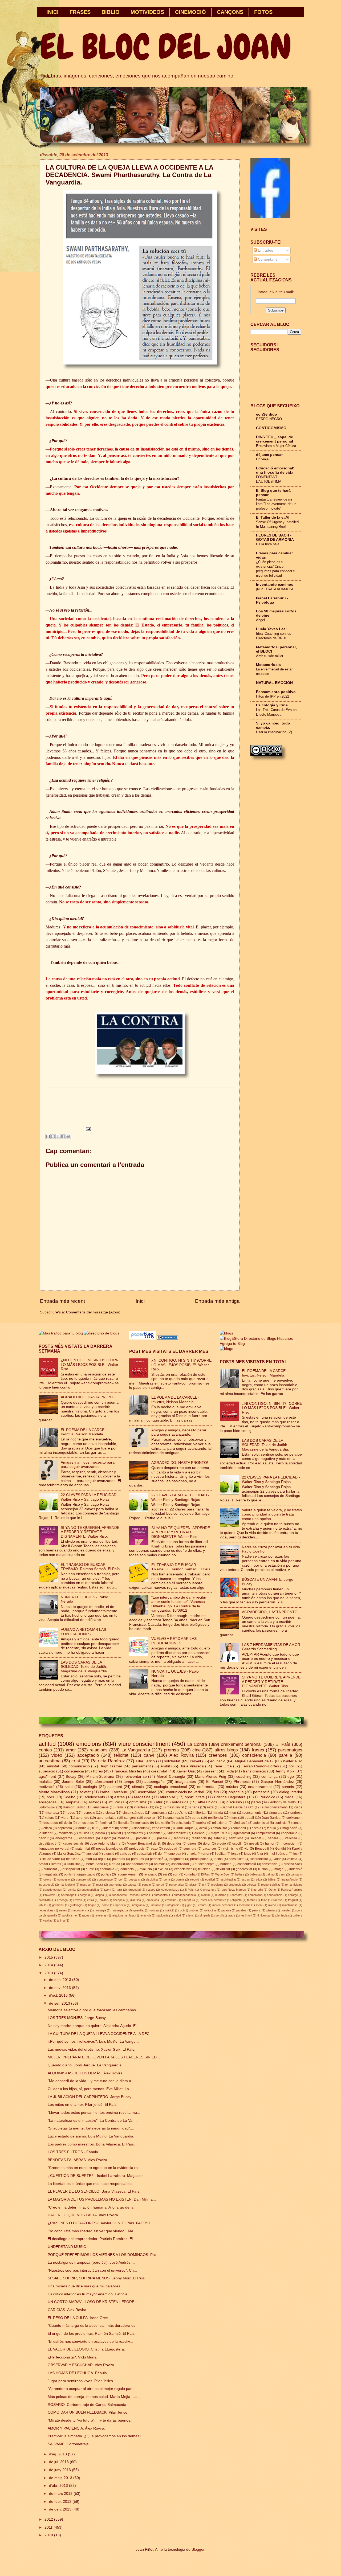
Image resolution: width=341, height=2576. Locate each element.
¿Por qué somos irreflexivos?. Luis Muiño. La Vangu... (93, 2041)
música (232, 1787)
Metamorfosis (268, 665)
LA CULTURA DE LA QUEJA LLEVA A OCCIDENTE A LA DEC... (100, 2034)
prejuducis (137, 1849)
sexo (154, 1849)
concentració (247, 1864)
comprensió (84, 1879)
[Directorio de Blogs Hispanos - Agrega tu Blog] (261, 1344)
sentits (72, 1890)
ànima (61, 1920)
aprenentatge (107, 1818)
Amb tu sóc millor (270, 656)
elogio (221, 1844)
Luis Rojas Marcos (234, 1890)
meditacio (66, 1833)
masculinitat (175, 1807)
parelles (241, 1910)
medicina (73, 1859)
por (291, 1766)
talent (108, 1890)
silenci (190, 1915)
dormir (180, 1879)
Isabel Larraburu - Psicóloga (272, 600)
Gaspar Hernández (277, 1782)
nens (195, 1807)
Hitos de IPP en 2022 (273, 696)
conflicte (281, 1823)
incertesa (52, 1813)
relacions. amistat (123, 1915)
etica (259, 1879)
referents (101, 1915)
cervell (195, 1761)
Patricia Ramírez (108, 1761)
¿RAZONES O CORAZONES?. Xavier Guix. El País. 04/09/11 (99, 2223)
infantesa (141, 1807)
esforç (94, 1802)
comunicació (79, 1766)
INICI (52, 12)
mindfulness (290, 1905)
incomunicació (174, 1818)
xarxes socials (73, 1844)
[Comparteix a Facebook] (63, 1136)
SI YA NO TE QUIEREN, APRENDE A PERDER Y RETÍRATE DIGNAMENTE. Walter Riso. (90, 1532)
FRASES (80, 12)
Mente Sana (94, 1864)
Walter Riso (293, 1761)
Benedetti (262, 1849)
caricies (125, 1854)
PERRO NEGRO (269, 419)
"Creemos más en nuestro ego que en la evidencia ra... (94, 2168)
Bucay (71, 1777)
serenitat (155, 1833)
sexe (210, 1807)
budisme (221, 1895)
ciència (138, 1787)
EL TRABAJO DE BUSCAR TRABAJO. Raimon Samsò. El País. (91, 1567)
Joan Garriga (271, 1818)
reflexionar (220, 1823)
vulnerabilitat (177, 1833)
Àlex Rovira (182, 1755)
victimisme (231, 1849)
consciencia (254, 1755)
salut (69, 1787)
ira (157, 1807)
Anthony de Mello (283, 1802)
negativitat (51, 1874)
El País (283, 1744)
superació (47, 1771)
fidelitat (220, 1854)
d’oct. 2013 (59, 1995)
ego (291, 1777)
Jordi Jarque (185, 1828)
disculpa (136, 1900)
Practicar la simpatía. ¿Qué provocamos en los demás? (95, 2436)
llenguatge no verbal (54, 1849)
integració (173, 1905)
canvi (149, 1755)
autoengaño (155, 1782)
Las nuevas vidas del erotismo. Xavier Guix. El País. (92, 2049)
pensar (147, 1885)
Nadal (289, 1797)
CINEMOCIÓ (190, 12)
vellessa (291, 1838)
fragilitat (293, 1900)
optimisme (138, 1802)
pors (50, 1797)
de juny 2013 (60, 2470)
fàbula (42, 1905)
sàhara (273, 1838)
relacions (99, 1750)
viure (65, 1818)
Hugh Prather (111, 1766)
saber (218, 1838)
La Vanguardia (136, 1750)
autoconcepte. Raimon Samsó (129, 1895)
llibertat (200, 1813)
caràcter (237, 1895)
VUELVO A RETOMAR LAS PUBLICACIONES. (83, 1632)
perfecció (157, 1859)
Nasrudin (257, 1890)
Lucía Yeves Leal (271, 629)
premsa (171, 1750)
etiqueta (237, 1900)
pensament (141, 1766)
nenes (63, 1910)
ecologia (90, 1787)
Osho (272, 1890)
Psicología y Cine (272, 705)
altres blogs (226, 1750)
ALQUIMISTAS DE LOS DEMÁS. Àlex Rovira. (86, 2073)
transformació (255, 1771)
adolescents (95, 1797)
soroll (219, 1915)
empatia (73, 1802)
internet (109, 1828)
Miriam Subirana (100, 1777)
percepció (261, 1792)
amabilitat (220, 1828)
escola (257, 1828)
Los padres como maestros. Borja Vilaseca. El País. (91, 2144)
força (235, 1854)
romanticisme (294, 1885)
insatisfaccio (290, 1879)
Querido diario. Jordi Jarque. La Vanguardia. (85, 2065)
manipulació (67, 1885)
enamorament (260, 1787)
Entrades (265, 250)
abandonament (137, 1864)
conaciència (275, 1895)
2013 (49, 1973)
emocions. (153, 1900)
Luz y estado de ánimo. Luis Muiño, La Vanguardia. (91, 2136)
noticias (154, 1910)
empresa (175, 1854)
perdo (196, 1818)
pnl (204, 1885)
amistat (53, 1766)
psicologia (183, 1823)
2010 (49, 2535)
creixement (294, 1818)
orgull (102, 1859)
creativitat (159, 1771)
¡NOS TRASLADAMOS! (275, 589)
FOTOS (263, 12)
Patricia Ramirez (292, 1890)
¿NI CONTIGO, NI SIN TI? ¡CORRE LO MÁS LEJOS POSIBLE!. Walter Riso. (91, 1365)
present (211, 1771)
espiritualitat (228, 1879)
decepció (119, 1900)
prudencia (235, 1885)
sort (176, 1874)
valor (277, 1859)
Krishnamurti (208, 1890)
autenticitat (261, 1823)
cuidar (104, 1900)
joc (295, 1854)
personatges (290, 1750)
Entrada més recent (62, 1301)
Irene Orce (223, 1766)
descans (134, 1879)
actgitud (85, 1895)
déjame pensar (269, 455)
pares (256, 1802)
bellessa (255, 1874)
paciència (143, 1838)
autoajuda (180, 1802)
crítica (48, 1828)
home (105, 1905)
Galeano (198, 1833)
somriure (190, 1849)
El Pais (206, 1874)
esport (106, 1838)
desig (68, 1823)
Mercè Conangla (171, 1777)
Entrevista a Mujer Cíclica (276, 446)
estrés (119, 1797)
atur (159, 1802)
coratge (293, 1895)
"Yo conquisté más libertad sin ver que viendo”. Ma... (92, 2231)
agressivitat (242, 1833)
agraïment (47, 1777)
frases (258, 1750)
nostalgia (100, 1910)
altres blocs (208, 1802)
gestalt (254, 1844)
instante (156, 1905)
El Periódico (265, 1797)
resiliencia (216, 1818)
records (179, 1838)
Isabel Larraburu (114, 1792)
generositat (244, 1869)
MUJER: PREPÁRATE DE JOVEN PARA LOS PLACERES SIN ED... (104, 2057)
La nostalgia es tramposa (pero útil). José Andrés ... (91, 2262)
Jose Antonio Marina (105, 1844)
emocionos (86, 1823)
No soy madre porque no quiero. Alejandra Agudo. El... (94, 2026)
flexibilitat (223, 1869)
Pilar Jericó (145, 1761)
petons (256, 1910)
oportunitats (195, 1797)
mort (89, 1859)
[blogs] (226, 1349)
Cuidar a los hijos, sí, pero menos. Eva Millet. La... (90, 2089)
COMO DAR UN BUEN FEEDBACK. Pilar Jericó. (88, 2412)
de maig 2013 (61, 2478)
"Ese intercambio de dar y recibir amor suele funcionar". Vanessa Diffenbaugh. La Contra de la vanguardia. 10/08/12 (179, 1604)
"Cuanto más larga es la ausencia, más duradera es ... (94, 2326)
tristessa (109, 1813)
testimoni (246, 1915)
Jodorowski (47, 1807)
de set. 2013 (60, 2003)
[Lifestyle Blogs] (167, 1338)
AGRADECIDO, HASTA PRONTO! (89, 1397)
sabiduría (162, 1915)
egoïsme (181, 1813)
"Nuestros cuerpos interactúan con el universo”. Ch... (92, 2270)
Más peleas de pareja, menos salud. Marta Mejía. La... (94, 2397)
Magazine (142, 1797)
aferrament (104, 1782)
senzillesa (236, 1838)
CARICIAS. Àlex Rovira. (68, 2310)
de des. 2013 (61, 1980)
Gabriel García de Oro (238, 1807)
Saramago (68, 1895)
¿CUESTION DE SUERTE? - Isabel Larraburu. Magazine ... (98, 2176)
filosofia (123, 1823)
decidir (44, 1838)
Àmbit (165, 1766)
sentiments (135, 1833)
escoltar (150, 1818)
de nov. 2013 (60, 1988)
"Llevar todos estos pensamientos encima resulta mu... (94, 2113)
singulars (275, 1813)
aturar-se (168, 1797)
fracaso (277, 1900)
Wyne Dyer (223, 1874)
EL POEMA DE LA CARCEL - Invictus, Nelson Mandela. (85, 1432)
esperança (87, 1838)
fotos (247, 1854)
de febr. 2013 (61, 2502)
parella (285, 1755)
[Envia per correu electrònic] (48, 1136)
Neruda (115, 1864)
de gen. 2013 (61, 2509)
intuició (114, 1802)
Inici (140, 1301)
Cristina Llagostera (230, 1797)
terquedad (134, 1890)
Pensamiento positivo (276, 692)
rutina (219, 1859)
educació (218, 1761)
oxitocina (210, 1910)
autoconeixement (274, 1807)
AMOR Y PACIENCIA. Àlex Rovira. (76, 2428)
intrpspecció (46, 1885)
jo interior (46, 1833)
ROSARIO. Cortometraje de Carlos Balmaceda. (88, 2405)
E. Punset (215, 1782)
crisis (91, 1900)
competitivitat (265, 1833)
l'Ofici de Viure (49, 1859)
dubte (90, 1869)
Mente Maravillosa (54, 1792)
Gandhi (281, 1849)
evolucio (146, 1869)
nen (233, 1813)
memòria (245, 1905)
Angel (260, 620)
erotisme (171, 1900)
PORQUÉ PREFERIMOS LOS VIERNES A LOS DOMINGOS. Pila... (104, 2255)
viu (246, 1849)
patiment (115, 1787)
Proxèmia (49, 1895)
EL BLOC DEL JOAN (166, 47)
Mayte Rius (219, 1833)
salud (177, 1915)
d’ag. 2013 (58, 2454)
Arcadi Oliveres (50, 1864)
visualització (48, 1844)
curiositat (50, 1869)
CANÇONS (230, 12)
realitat (116, 1833)
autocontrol (161, 1895)
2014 (49, 1965)
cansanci (297, 1874)
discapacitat (71, 1869)
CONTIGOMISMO (271, 428)
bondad (226, 1864)
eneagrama (64, 1838)
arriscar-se (101, 1807)
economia (107, 1869)
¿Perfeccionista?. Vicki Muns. (72, 2357)
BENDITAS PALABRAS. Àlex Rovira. (78, 2160)
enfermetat (206, 1787)
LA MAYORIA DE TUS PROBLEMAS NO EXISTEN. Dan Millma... (102, 2199)
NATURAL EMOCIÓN (274, 683)
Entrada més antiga (217, 1301)
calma (270, 1874)
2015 (49, 1957)
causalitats (145, 1854)
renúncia (145, 1915)
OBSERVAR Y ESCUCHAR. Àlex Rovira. (81, 2365)
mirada (218, 1813)
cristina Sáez (293, 1864)
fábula (271, 1828)
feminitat (106, 1823)
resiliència (199, 1838)
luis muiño (163, 1823)
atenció (109, 1854)
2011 (49, 2527)
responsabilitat (270, 1885)
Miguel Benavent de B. (254, 1761)
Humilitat (73, 1864)
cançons (130, 1818)
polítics (106, 1874)
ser (165, 1874)
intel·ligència (278, 1854)
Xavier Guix (186, 1771)
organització (86, 1874)
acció (203, 1828)
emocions (89, 1744)
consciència (74, 1771)
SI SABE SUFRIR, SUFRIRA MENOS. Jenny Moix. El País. (97, 2278)
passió (100, 1833)
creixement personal (241, 1744)
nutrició (170, 1910)
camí (282, 1874)
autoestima (50, 1761)
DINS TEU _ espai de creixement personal (275, 439)
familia (121, 1807)
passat (132, 1885)
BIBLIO (111, 12)
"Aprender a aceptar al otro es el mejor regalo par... (91, 2389)
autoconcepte (205, 1864)
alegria (100, 1895)
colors (47, 1879)
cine (196, 1750)
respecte (89, 1813)
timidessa (263, 1915)
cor (121, 1879)
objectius (236, 1792)
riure (234, 1818)
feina (264, 1900)
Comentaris (267, 259)
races (86, 1915)
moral (100, 1885)
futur (260, 1854)
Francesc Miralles (127, 1771)
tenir (119, 1890)
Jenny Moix (285, 1771)
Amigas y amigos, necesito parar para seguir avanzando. (88, 1465)
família (251, 1900)
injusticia (120, 1905)
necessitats (46, 1910)
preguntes (177, 1859)
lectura (202, 1905)
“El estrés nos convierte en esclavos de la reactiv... (90, 2342)
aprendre (83, 1818)
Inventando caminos (275, 585)
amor (71, 1750)
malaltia (45, 1782)
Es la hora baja (268, 544)
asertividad (147, 1792)
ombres (194, 1910)
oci (182, 1910)
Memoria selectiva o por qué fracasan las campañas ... (94, 2010)
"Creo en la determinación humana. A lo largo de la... (92, 2207)
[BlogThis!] (53, 1136)
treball (249, 1818)
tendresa (296, 1813)
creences (218, 1755)
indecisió (296, 1869)
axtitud (205, 1895)
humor (270, 1844)
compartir (239, 1828)
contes (45, 1750)
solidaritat (172, 1761)
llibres (98, 1771)
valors (49, 1818)
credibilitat (45, 1900)
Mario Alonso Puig (211, 1777)
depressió (65, 1828)
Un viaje (262, 459)
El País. (190, 1890)
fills (216, 1792)
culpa (298, 1807)
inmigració (138, 1905)
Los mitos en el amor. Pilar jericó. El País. (83, 2105)
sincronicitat (259, 1859)
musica (84, 1833)
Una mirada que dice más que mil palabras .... (87, 2286)
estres (246, 1879)
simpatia (205, 1915)
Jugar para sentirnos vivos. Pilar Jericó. (81, 2381)
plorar (193, 1885)
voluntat (190, 1874)
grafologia (76, 1905)
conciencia (159, 1813)
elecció (194, 1879)
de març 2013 (61, 2494)
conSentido (267, 414)
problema (217, 1885)
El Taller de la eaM (272, 517)
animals (160, 1864)
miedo (272, 1905)
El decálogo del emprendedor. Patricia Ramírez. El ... (92, 2239)
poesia (162, 1838)
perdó (160, 1885)
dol (160, 1854)
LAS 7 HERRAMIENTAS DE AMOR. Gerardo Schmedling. (272, 1647)
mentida (123, 1838)
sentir (124, 1828)
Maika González (69, 1854)
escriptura (188, 1900)
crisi (76, 1761)
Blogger (198, 2550)
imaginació (290, 1828)
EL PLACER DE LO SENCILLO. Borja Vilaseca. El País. (94, 2191)
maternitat (83, 1849)
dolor (207, 1844)
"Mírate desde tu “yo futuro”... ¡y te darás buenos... (91, 2420)
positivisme (70, 1915)
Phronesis (242, 1782)
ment (259, 1905)
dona (167, 1879)
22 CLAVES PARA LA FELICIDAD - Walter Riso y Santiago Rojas (90, 1497)
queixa (201, 1823)
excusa (163, 1869)
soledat (256, 1838)
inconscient (289, 1844)
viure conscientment (144, 1744)
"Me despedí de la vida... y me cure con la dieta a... (91, 2081)
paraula (226, 1910)
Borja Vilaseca (192, 1766)
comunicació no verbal (185, 1792)
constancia (270, 1864)
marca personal (223, 1905)
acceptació (88, 1755)
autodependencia (185, 1895)
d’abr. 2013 (59, 2486)
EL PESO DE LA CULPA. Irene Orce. (78, 2318)
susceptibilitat (90, 1890)
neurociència (81, 1910)
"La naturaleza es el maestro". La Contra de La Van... (93, 2121)
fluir (95, 1828)
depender (174, 1844)
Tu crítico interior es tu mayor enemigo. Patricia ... (90, 2294)
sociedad (170, 1849)
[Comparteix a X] (58, 1136)
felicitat (121, 1755)
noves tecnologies (109, 1849)
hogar (92, 1905)
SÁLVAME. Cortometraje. (69, 2444)
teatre (232, 1915)
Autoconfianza (170, 1890)
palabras (119, 1859)
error (206, 1854)
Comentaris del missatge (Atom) (93, 1312)
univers (298, 1915)
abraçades (48, 1802)
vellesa (292, 1859)
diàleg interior (291, 1792)
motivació (47, 1787)
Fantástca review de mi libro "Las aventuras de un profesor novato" (276, 504)
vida (230, 1771)
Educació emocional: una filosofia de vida (275, 470)
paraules (137, 1859)
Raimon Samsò (74, 1807)
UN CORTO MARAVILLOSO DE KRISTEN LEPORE (91, 2302)
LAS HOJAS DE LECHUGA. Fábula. (78, 2373)
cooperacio (289, 1833)
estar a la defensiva (213, 1900)
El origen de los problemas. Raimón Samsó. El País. (92, 2334)
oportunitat (115, 1885)
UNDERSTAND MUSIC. (67, 2247)
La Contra (197, 1744)
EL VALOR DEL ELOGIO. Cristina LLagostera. (86, 2349)
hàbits (272, 1879)
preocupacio (199, 1859)
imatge (279, 1869)
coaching (244, 1777)
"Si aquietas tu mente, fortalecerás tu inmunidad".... (91, 2128)
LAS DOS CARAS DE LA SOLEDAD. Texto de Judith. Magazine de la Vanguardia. (84, 1667)
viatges (151, 1890)
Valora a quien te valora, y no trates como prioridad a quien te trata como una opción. (272, 1514)
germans (58, 1905)
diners (192, 1844)
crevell (77, 1900)
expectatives (183, 1869)
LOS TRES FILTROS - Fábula (73, 2152)
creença (62, 1900)
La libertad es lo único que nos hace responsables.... (92, 2184)
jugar (188, 1905)
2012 (49, 2519)
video (57, 1755)
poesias (286, 1910)
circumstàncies (133, 1813)
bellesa (240, 1874)
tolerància (281, 1915)
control (297, 1823)
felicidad (204, 1869)
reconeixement (127, 1874)
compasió (64, 1879)
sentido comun (53, 1890)
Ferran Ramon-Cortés (260, 1766)
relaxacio (151, 1874)
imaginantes (186, 1782)
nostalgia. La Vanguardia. (128, 1910)
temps (129, 1782)
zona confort (161, 1828)
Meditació (240, 1823)
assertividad (180, 1864)
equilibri (210, 1879)
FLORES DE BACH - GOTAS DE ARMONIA (275, 537)
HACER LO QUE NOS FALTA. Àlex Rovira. (83, 2215)
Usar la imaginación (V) (274, 732)
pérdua (251, 1885)
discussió (234, 1802)
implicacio (142, 1823)
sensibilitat (237, 1859)
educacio (127, 1869)
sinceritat (140, 1828)
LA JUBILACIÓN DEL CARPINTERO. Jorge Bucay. (90, 2097)
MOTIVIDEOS (147, 12)
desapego (51, 1823)
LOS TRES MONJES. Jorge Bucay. (77, 2018)
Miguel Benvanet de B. (144, 1844)
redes (71, 1813)
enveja (192, 1854)
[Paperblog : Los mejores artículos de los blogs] (143, 1338)
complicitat (255, 1895)
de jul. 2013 (59, 2462)
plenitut (271, 1910)
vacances (210, 1849)
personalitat (177, 1885)
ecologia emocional (170, 1787)
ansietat (92, 1854)
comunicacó (105, 1879)
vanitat (47, 1920)
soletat (85, 1792)
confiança (269, 1777)
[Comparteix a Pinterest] (68, 1136)
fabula (82, 1828)
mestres (86, 1885)
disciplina (152, 1879)
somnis (288, 1787)
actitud (47, 1744)
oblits (68, 1874)
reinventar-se (136, 1777)
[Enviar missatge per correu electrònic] (88, 1129)
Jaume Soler (73, 1782)
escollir (238, 1844)
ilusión (263, 1869)
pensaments (252, 1813)
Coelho (69, 1797)
